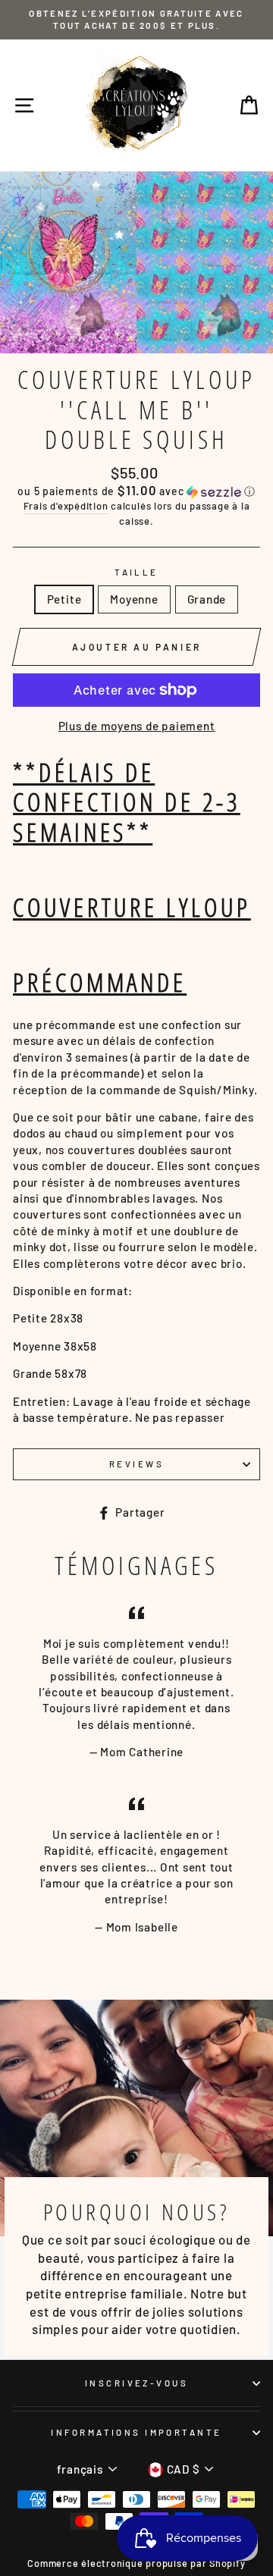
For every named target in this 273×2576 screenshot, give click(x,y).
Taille (136, 572)
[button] (136, 491)
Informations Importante (136, 2432)
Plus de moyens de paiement (137, 726)
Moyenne (134, 599)
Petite (64, 599)
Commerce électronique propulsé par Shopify (136, 2563)
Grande (207, 599)
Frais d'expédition (66, 506)
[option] (136, 20)
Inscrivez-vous (136, 2383)
